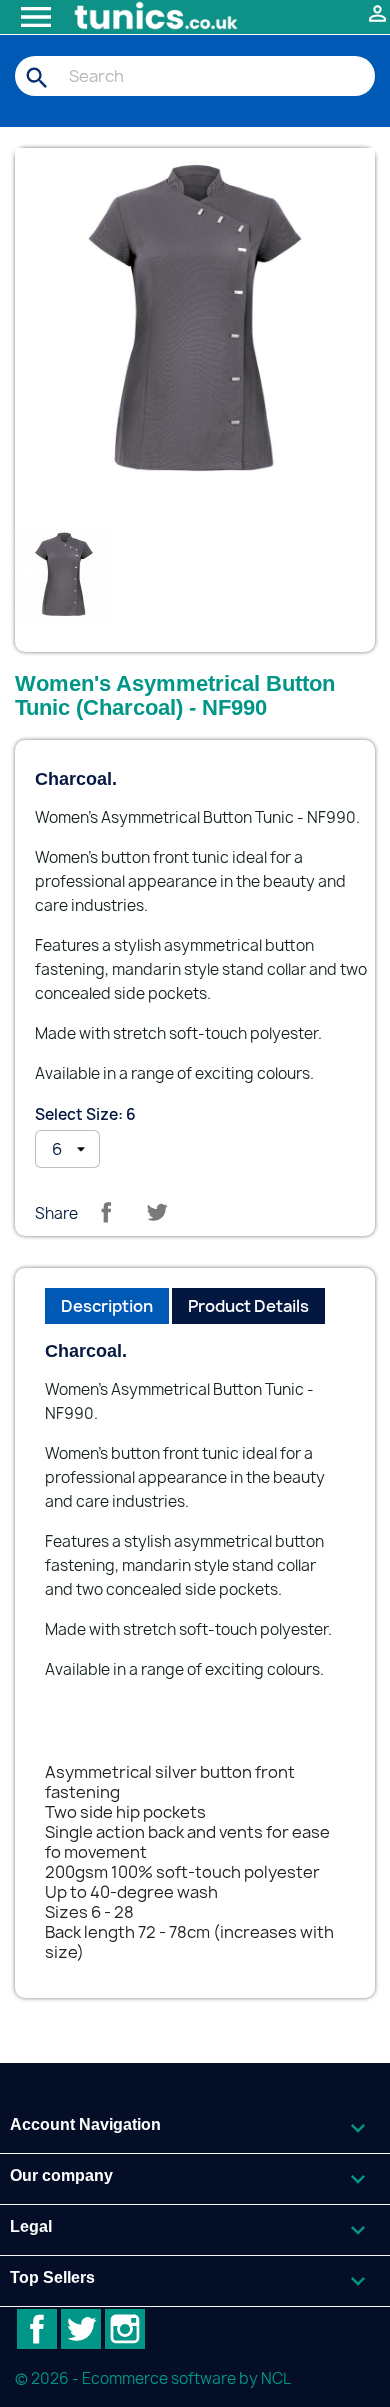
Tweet (157, 1212)
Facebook (37, 2329)
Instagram (125, 2329)
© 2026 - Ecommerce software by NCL (153, 2378)
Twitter (81, 2329)
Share (106, 1212)
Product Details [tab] (248, 1306)
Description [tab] (107, 1306)
